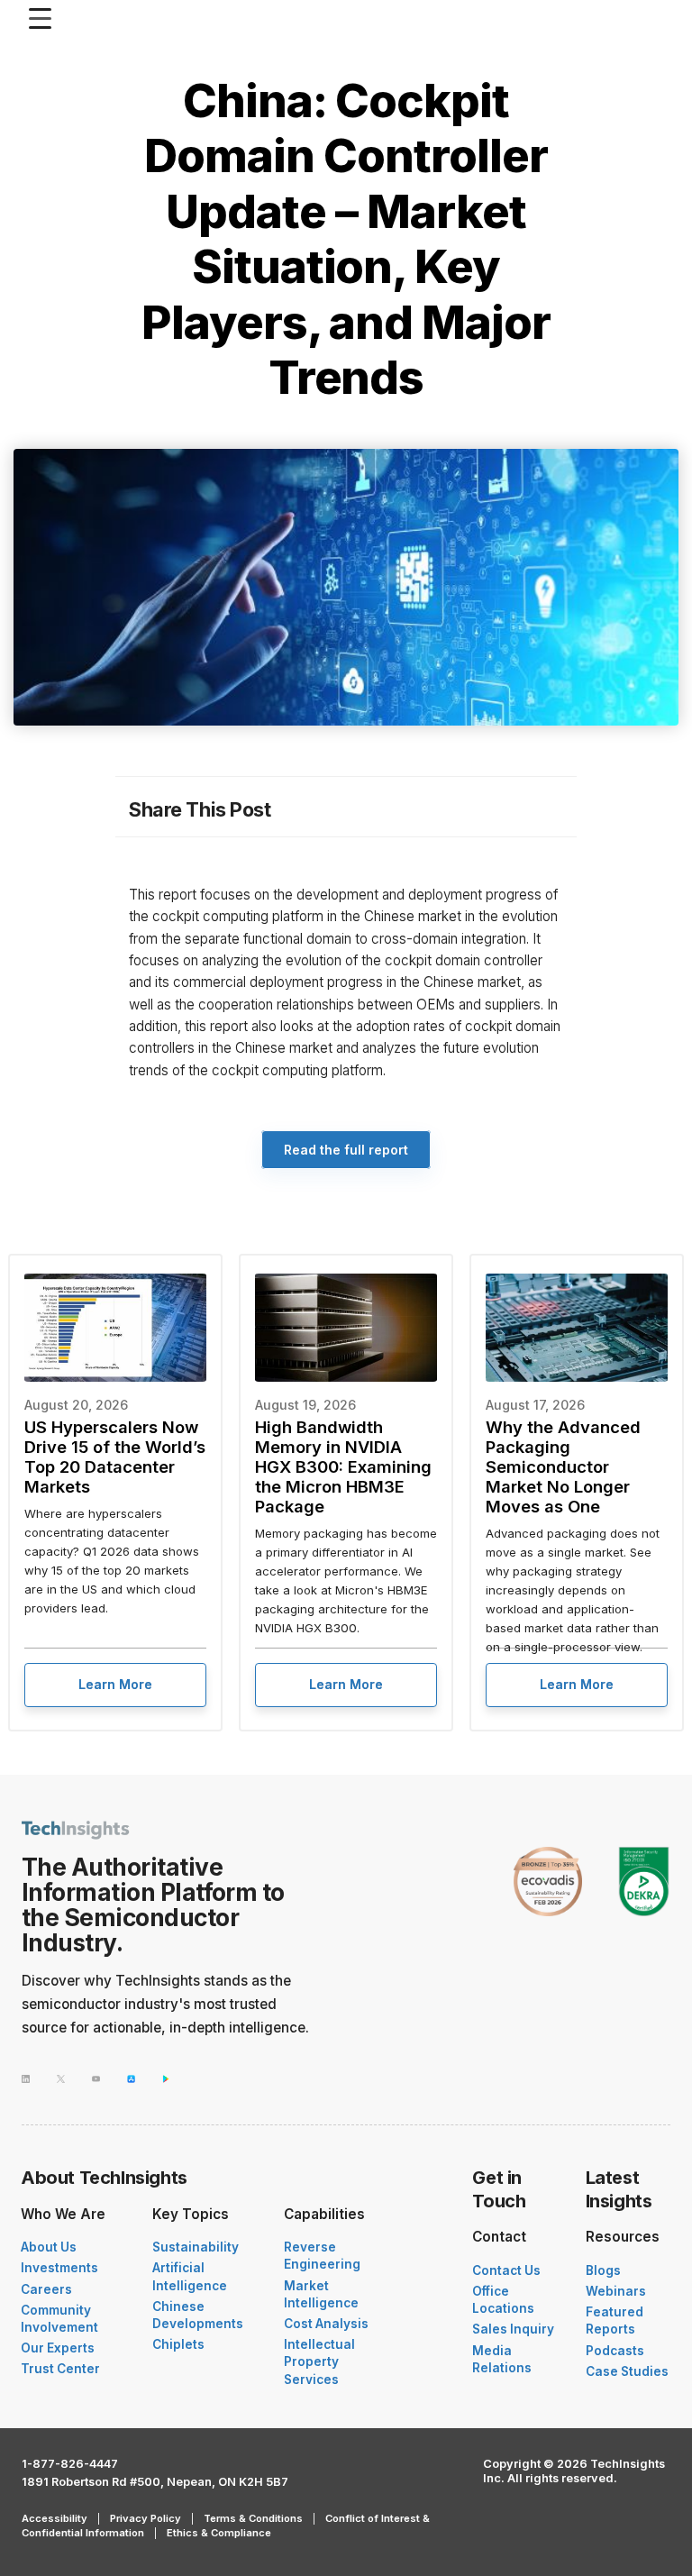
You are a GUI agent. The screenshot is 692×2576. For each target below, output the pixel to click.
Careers (46, 2289)
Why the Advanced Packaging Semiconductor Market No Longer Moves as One (563, 1466)
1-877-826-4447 (70, 2464)
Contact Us (506, 2270)
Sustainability (196, 2247)
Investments (59, 2268)
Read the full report (346, 1150)
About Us (49, 2247)
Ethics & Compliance (219, 2533)
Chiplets (178, 2344)
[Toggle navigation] (45, 18)
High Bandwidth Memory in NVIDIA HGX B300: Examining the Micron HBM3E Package (343, 1466)
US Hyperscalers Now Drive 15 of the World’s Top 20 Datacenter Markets (115, 1457)
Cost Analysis (326, 2324)
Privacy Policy (146, 2518)
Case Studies (627, 2371)
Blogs (603, 2270)
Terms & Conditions (253, 2518)
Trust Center (60, 2369)
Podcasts (615, 2351)
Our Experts (58, 2348)
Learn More (115, 1684)
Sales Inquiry (513, 2329)
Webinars (616, 2291)
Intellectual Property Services (319, 2361)
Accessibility (55, 2518)
